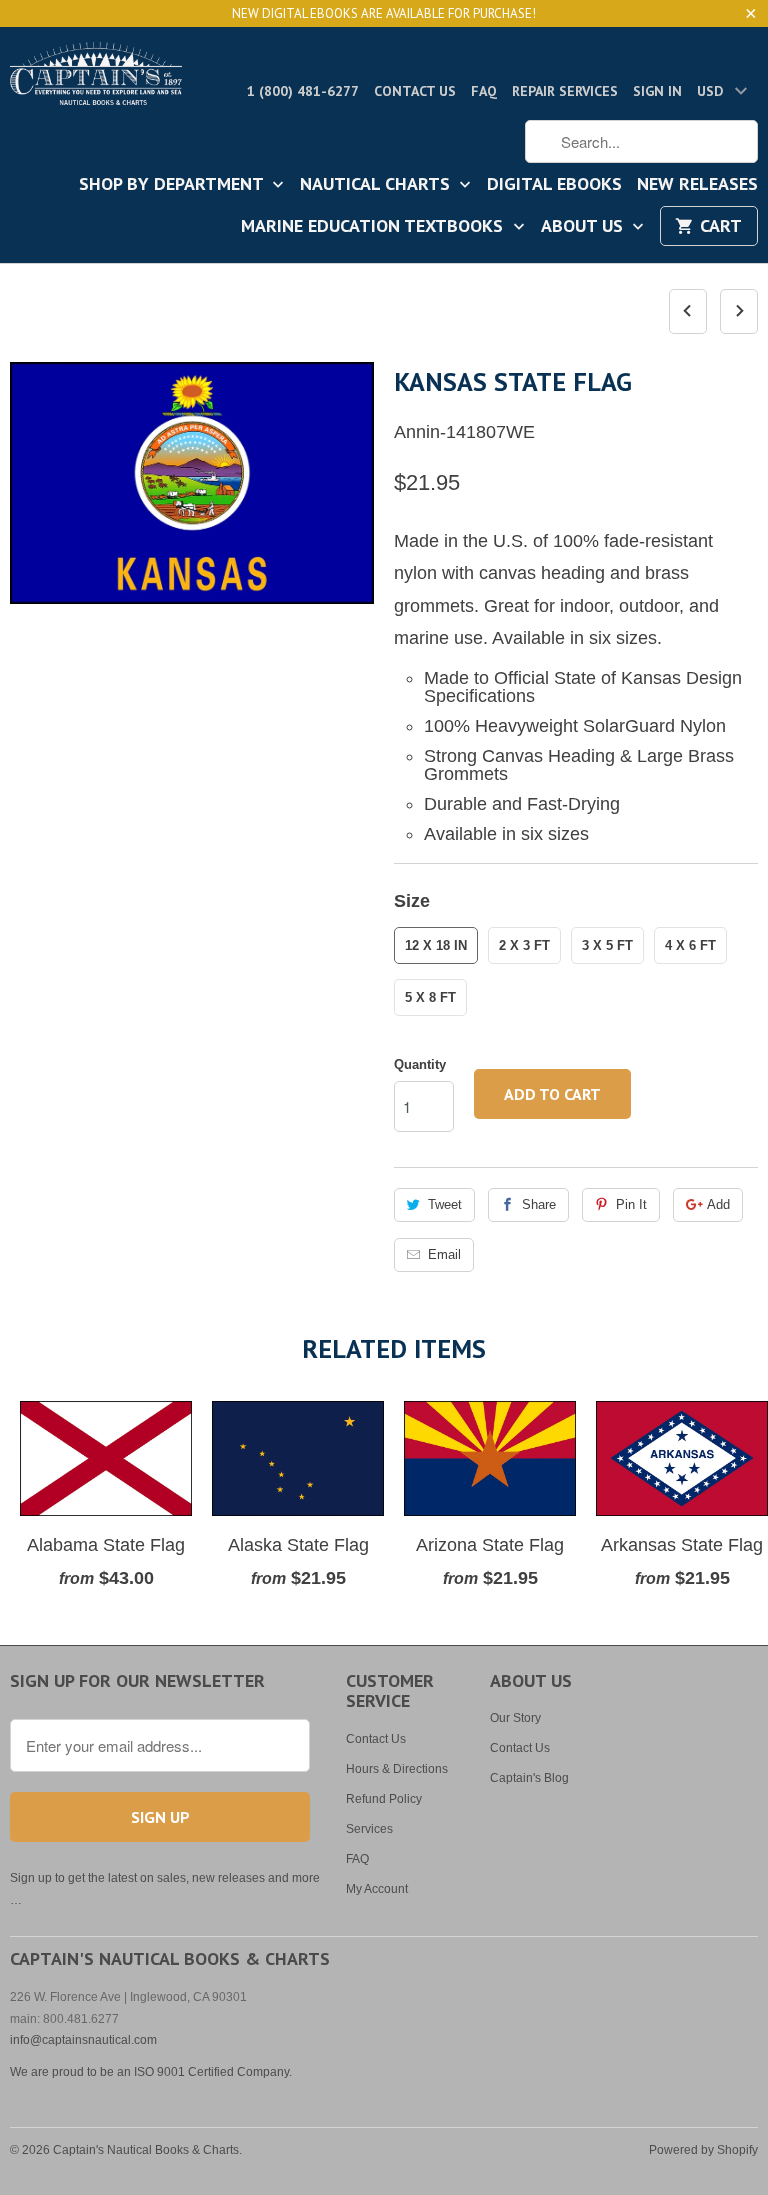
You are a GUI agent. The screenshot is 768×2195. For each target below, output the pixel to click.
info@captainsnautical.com (83, 2040)
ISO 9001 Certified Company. (213, 2072)
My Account (377, 1889)
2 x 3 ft (524, 945)
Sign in (657, 91)
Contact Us (415, 91)
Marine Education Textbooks (374, 227)
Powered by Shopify (703, 2150)
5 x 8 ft (430, 997)
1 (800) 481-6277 (303, 91)
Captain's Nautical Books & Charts (146, 2150)
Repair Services (565, 91)
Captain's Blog (529, 1778)
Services (369, 1829)
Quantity (420, 1064)
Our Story (515, 1718)
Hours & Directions (397, 1769)
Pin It (631, 1204)
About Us (584, 227)
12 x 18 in (436, 945)
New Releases (697, 185)
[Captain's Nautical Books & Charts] (96, 79)
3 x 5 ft (607, 945)
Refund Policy (384, 1799)
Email (444, 1254)
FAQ (484, 91)
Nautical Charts (377, 185)
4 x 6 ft (690, 945)
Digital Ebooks (554, 185)
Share (539, 1204)
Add (718, 1204)
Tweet (445, 1204)
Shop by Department (173, 185)
